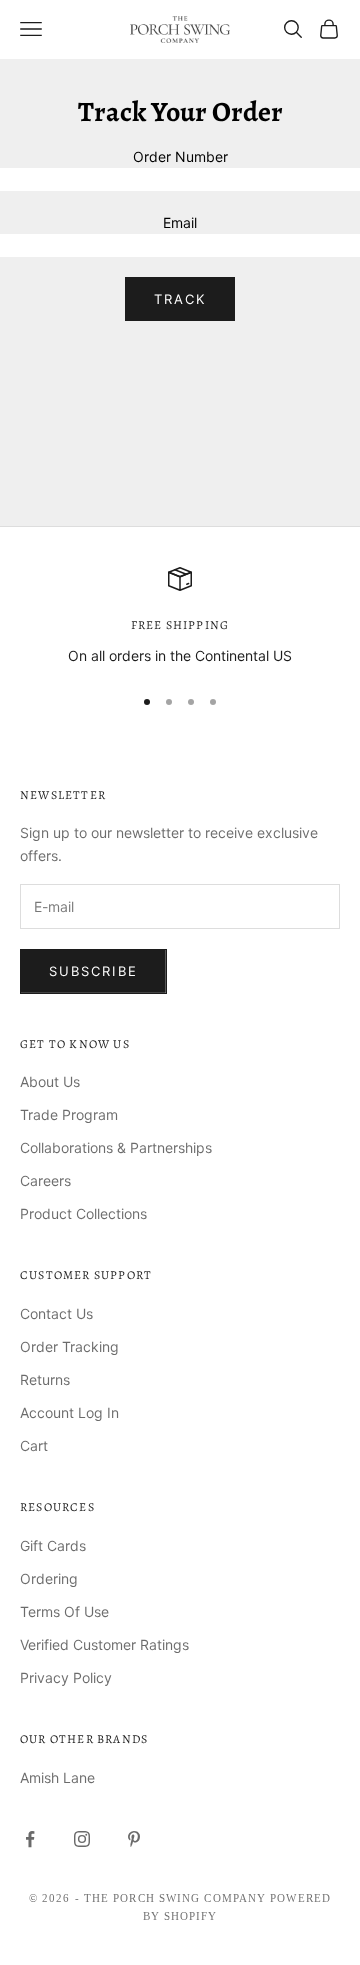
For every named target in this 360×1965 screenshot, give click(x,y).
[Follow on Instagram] (82, 1839)
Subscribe (93, 971)
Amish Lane (57, 1777)
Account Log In (69, 1412)
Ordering (49, 1578)
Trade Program (69, 1114)
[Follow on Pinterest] (134, 1839)
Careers (45, 1180)
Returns (45, 1379)
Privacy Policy (66, 1677)
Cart (34, 1445)
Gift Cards (53, 1545)
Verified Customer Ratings (104, 1644)
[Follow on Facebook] (30, 1839)
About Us (50, 1081)
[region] (180, 616)
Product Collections (83, 1213)
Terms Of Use (64, 1611)
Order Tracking (69, 1346)
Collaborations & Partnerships (116, 1147)
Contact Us (56, 1313)
